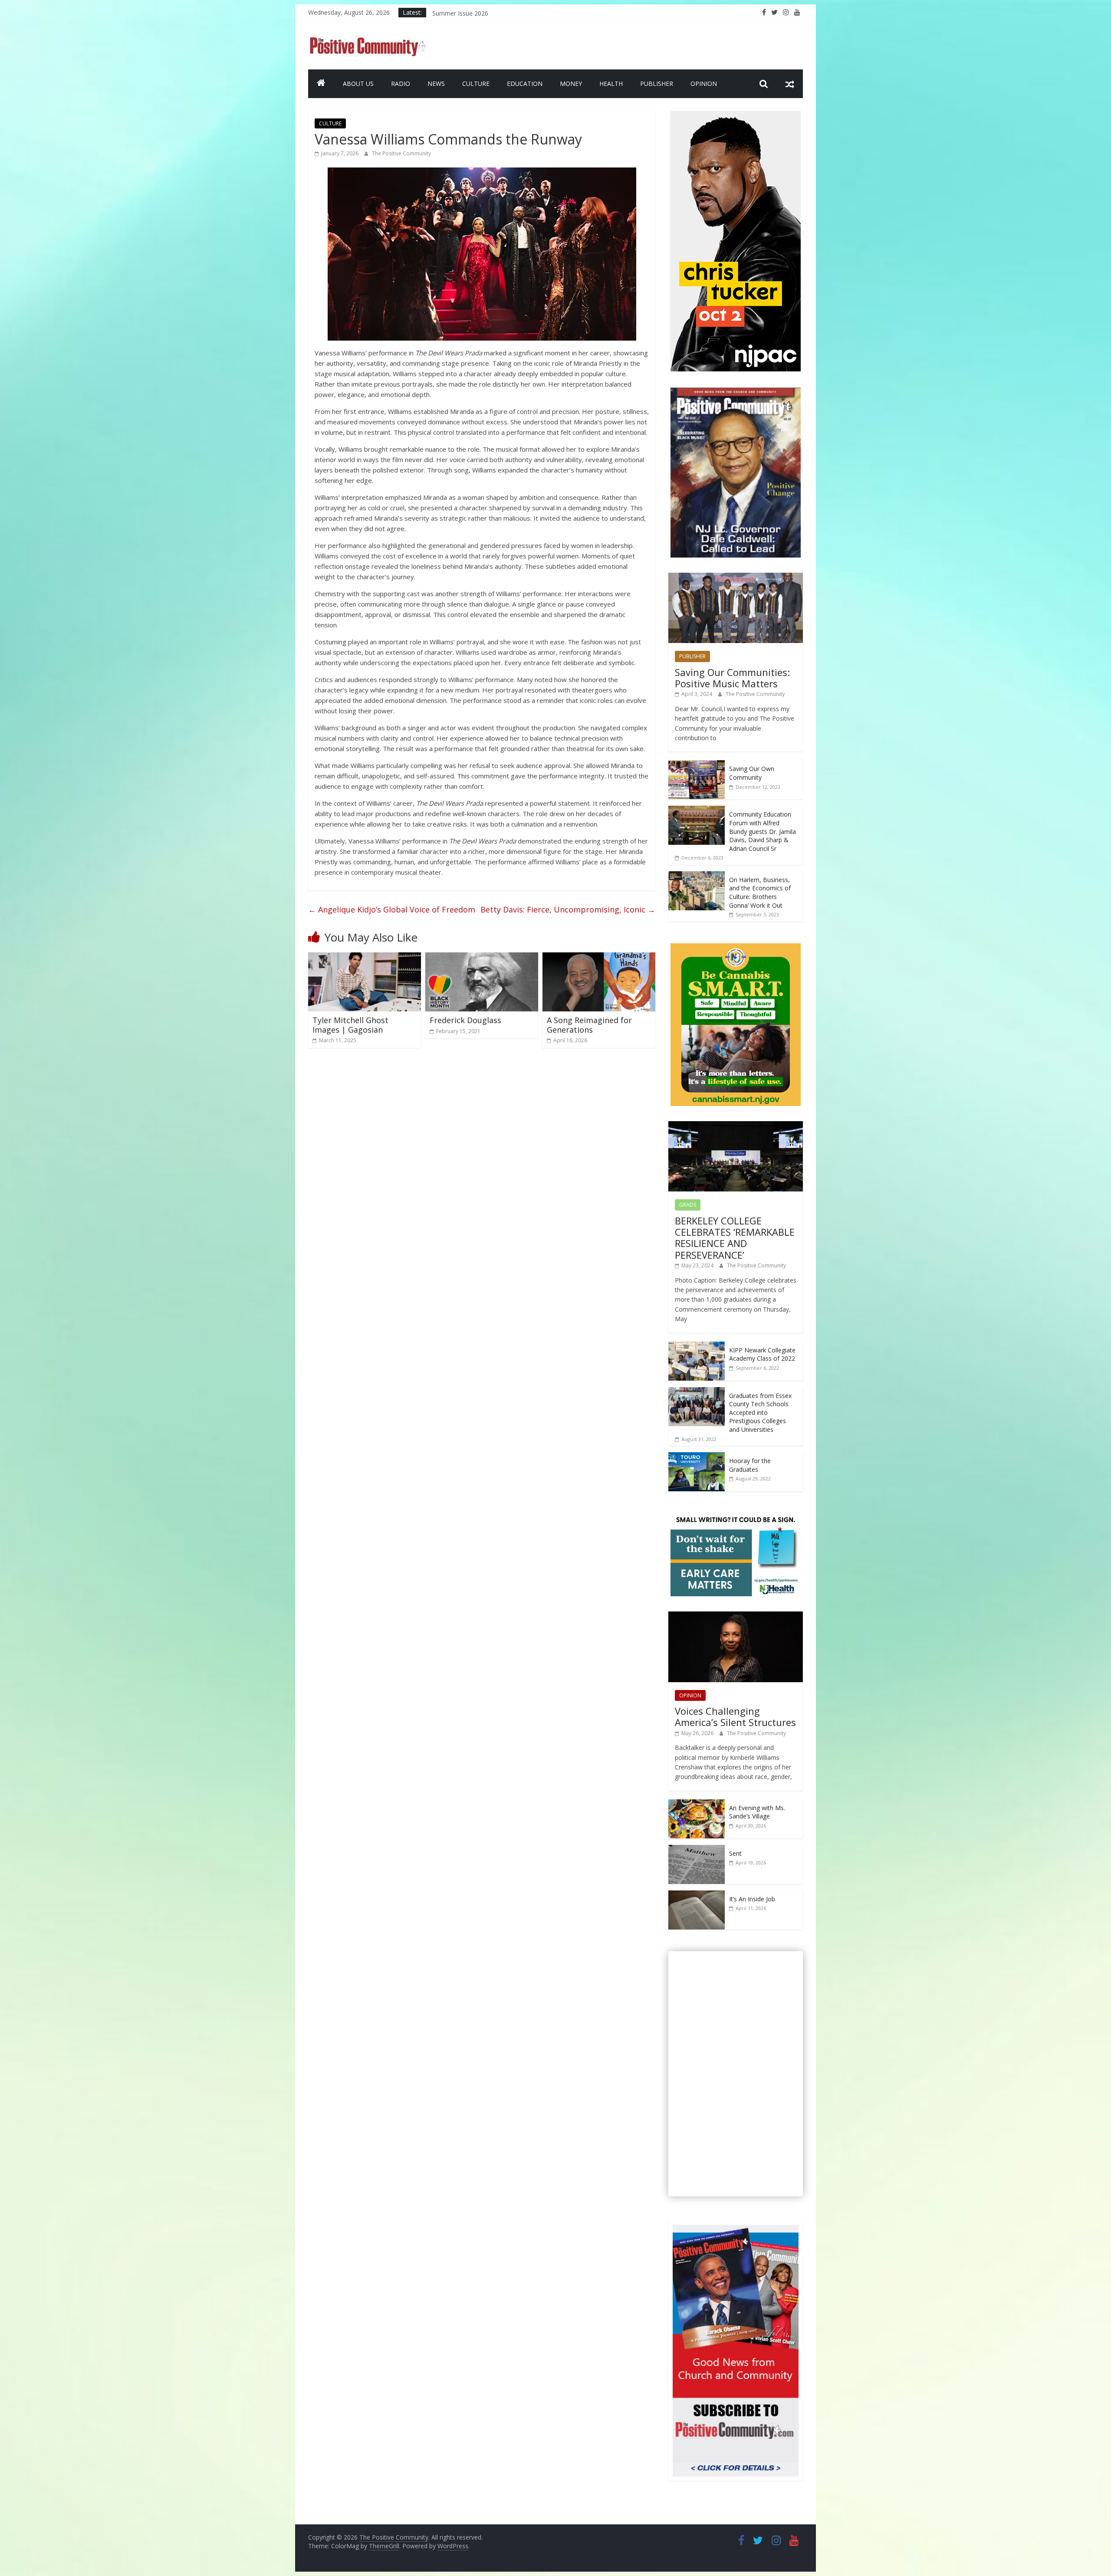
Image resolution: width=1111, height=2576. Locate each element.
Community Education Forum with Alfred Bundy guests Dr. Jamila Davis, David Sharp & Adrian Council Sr (763, 831)
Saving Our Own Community (752, 773)
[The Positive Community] (321, 84)
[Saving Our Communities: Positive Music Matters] (736, 577)
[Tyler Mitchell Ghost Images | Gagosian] (365, 958)
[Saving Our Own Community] (697, 765)
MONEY (571, 84)
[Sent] (697, 1849)
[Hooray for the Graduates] (697, 1457)
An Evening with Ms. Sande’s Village (757, 1812)
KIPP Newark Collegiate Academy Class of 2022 (762, 1354)
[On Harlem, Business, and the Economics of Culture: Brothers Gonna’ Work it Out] (697, 876)
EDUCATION (525, 84)
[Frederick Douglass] (482, 958)
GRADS (688, 1205)
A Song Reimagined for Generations (589, 1025)
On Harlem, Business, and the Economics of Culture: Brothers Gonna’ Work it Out (760, 893)
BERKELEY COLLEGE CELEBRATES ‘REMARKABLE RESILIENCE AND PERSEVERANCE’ (735, 1238)
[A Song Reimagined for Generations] (599, 958)
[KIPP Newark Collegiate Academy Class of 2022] (697, 1346)
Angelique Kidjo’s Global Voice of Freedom (392, 909)
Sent (735, 1853)
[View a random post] (790, 84)
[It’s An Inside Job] (697, 1895)
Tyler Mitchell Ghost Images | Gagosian (350, 1025)
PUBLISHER (657, 84)
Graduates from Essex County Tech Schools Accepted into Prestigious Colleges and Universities (760, 1413)
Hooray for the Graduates (750, 1465)
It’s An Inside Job (752, 1899)
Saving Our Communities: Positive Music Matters (732, 678)
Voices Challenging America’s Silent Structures (735, 1716)
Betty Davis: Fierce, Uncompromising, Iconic (568, 909)
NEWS (436, 84)
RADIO (401, 84)
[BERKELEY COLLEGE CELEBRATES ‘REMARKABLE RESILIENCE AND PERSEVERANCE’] (736, 1126)
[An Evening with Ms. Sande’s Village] (697, 1804)
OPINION (704, 84)
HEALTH (611, 84)
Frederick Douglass (465, 1020)
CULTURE (476, 84)
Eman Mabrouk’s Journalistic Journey (483, 12)
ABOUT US (358, 84)
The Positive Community (401, 153)
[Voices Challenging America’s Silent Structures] (736, 1616)
